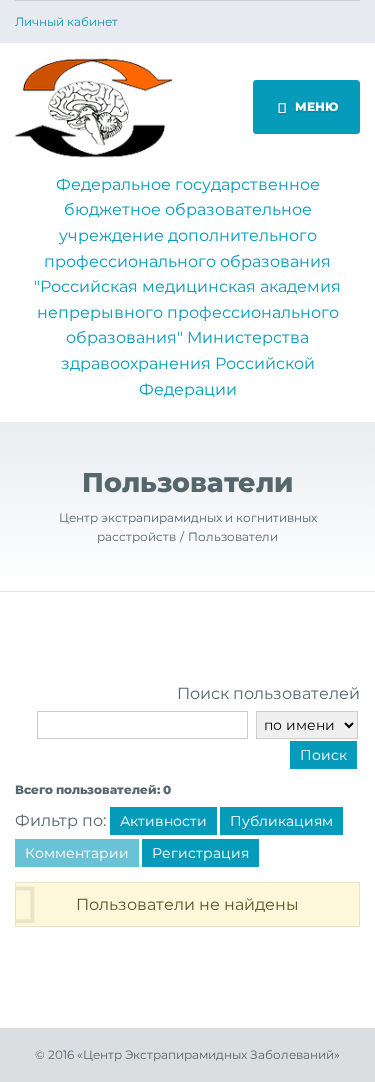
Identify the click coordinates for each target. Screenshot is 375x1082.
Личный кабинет (66, 22)
